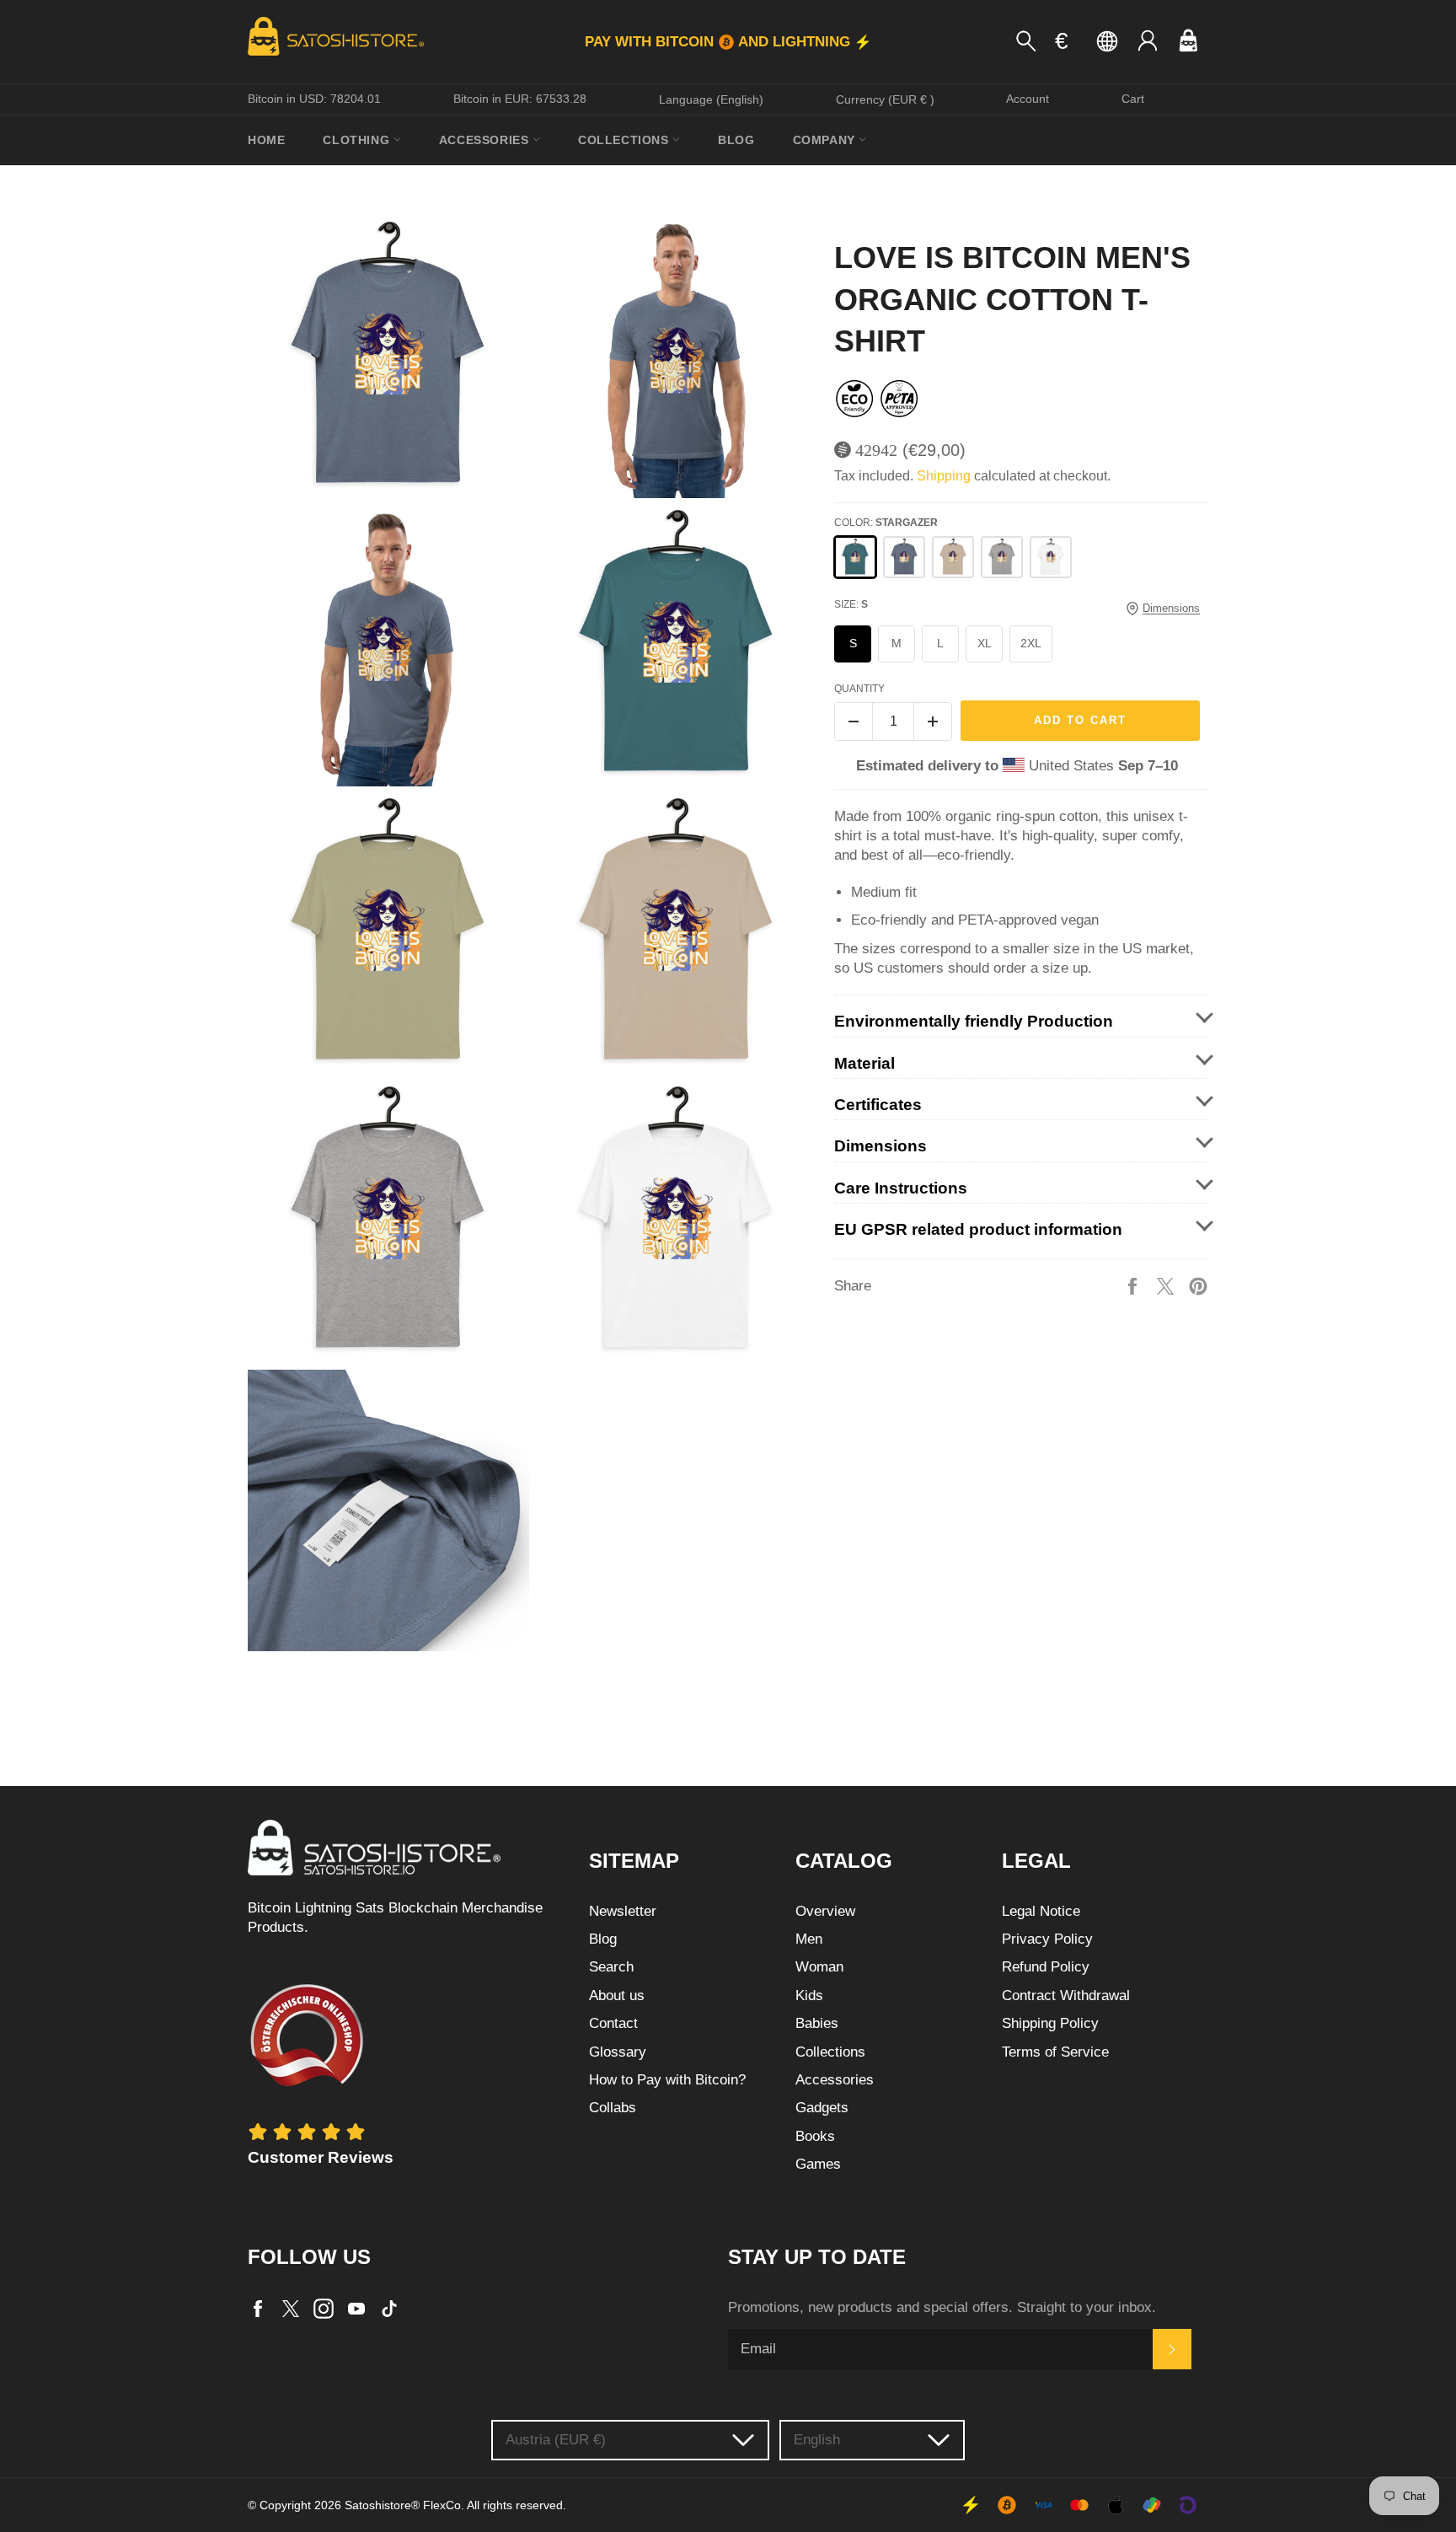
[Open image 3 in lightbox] (388, 646)
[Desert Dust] (953, 557)
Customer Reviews (321, 2157)
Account (1028, 99)
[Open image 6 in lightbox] (677, 934)
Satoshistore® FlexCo (403, 2505)
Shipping (944, 476)
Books (815, 2136)
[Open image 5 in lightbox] (388, 934)
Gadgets (822, 2108)
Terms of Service (1055, 2052)
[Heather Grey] (1002, 557)
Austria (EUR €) (556, 2440)
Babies (817, 2023)
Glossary (618, 2052)
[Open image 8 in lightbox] (677, 1222)
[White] (1051, 557)
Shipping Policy (1050, 2023)
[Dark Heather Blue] (904, 557)
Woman (819, 1967)
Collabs (613, 2108)
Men (809, 1939)
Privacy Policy (1047, 1939)
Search (611, 1967)
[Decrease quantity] (854, 722)
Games (818, 2164)
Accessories (486, 140)
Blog (736, 140)
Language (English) (711, 99)
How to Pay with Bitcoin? (667, 2080)
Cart (1133, 99)
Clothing (358, 140)
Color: (886, 523)
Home (266, 140)
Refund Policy (1046, 1967)
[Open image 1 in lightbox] (388, 357)
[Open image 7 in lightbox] (388, 1222)
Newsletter (623, 1911)
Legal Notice (1041, 1911)
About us (617, 1996)
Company (826, 140)
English (817, 2440)
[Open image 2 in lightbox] (677, 357)
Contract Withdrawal (1066, 1996)
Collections (625, 140)
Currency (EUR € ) (885, 99)
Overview (825, 1911)
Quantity (859, 689)
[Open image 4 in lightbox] (677, 646)
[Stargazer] (855, 557)
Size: (851, 604)
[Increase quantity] (933, 722)
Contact (613, 2023)
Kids (809, 1996)
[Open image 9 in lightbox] (388, 1510)
